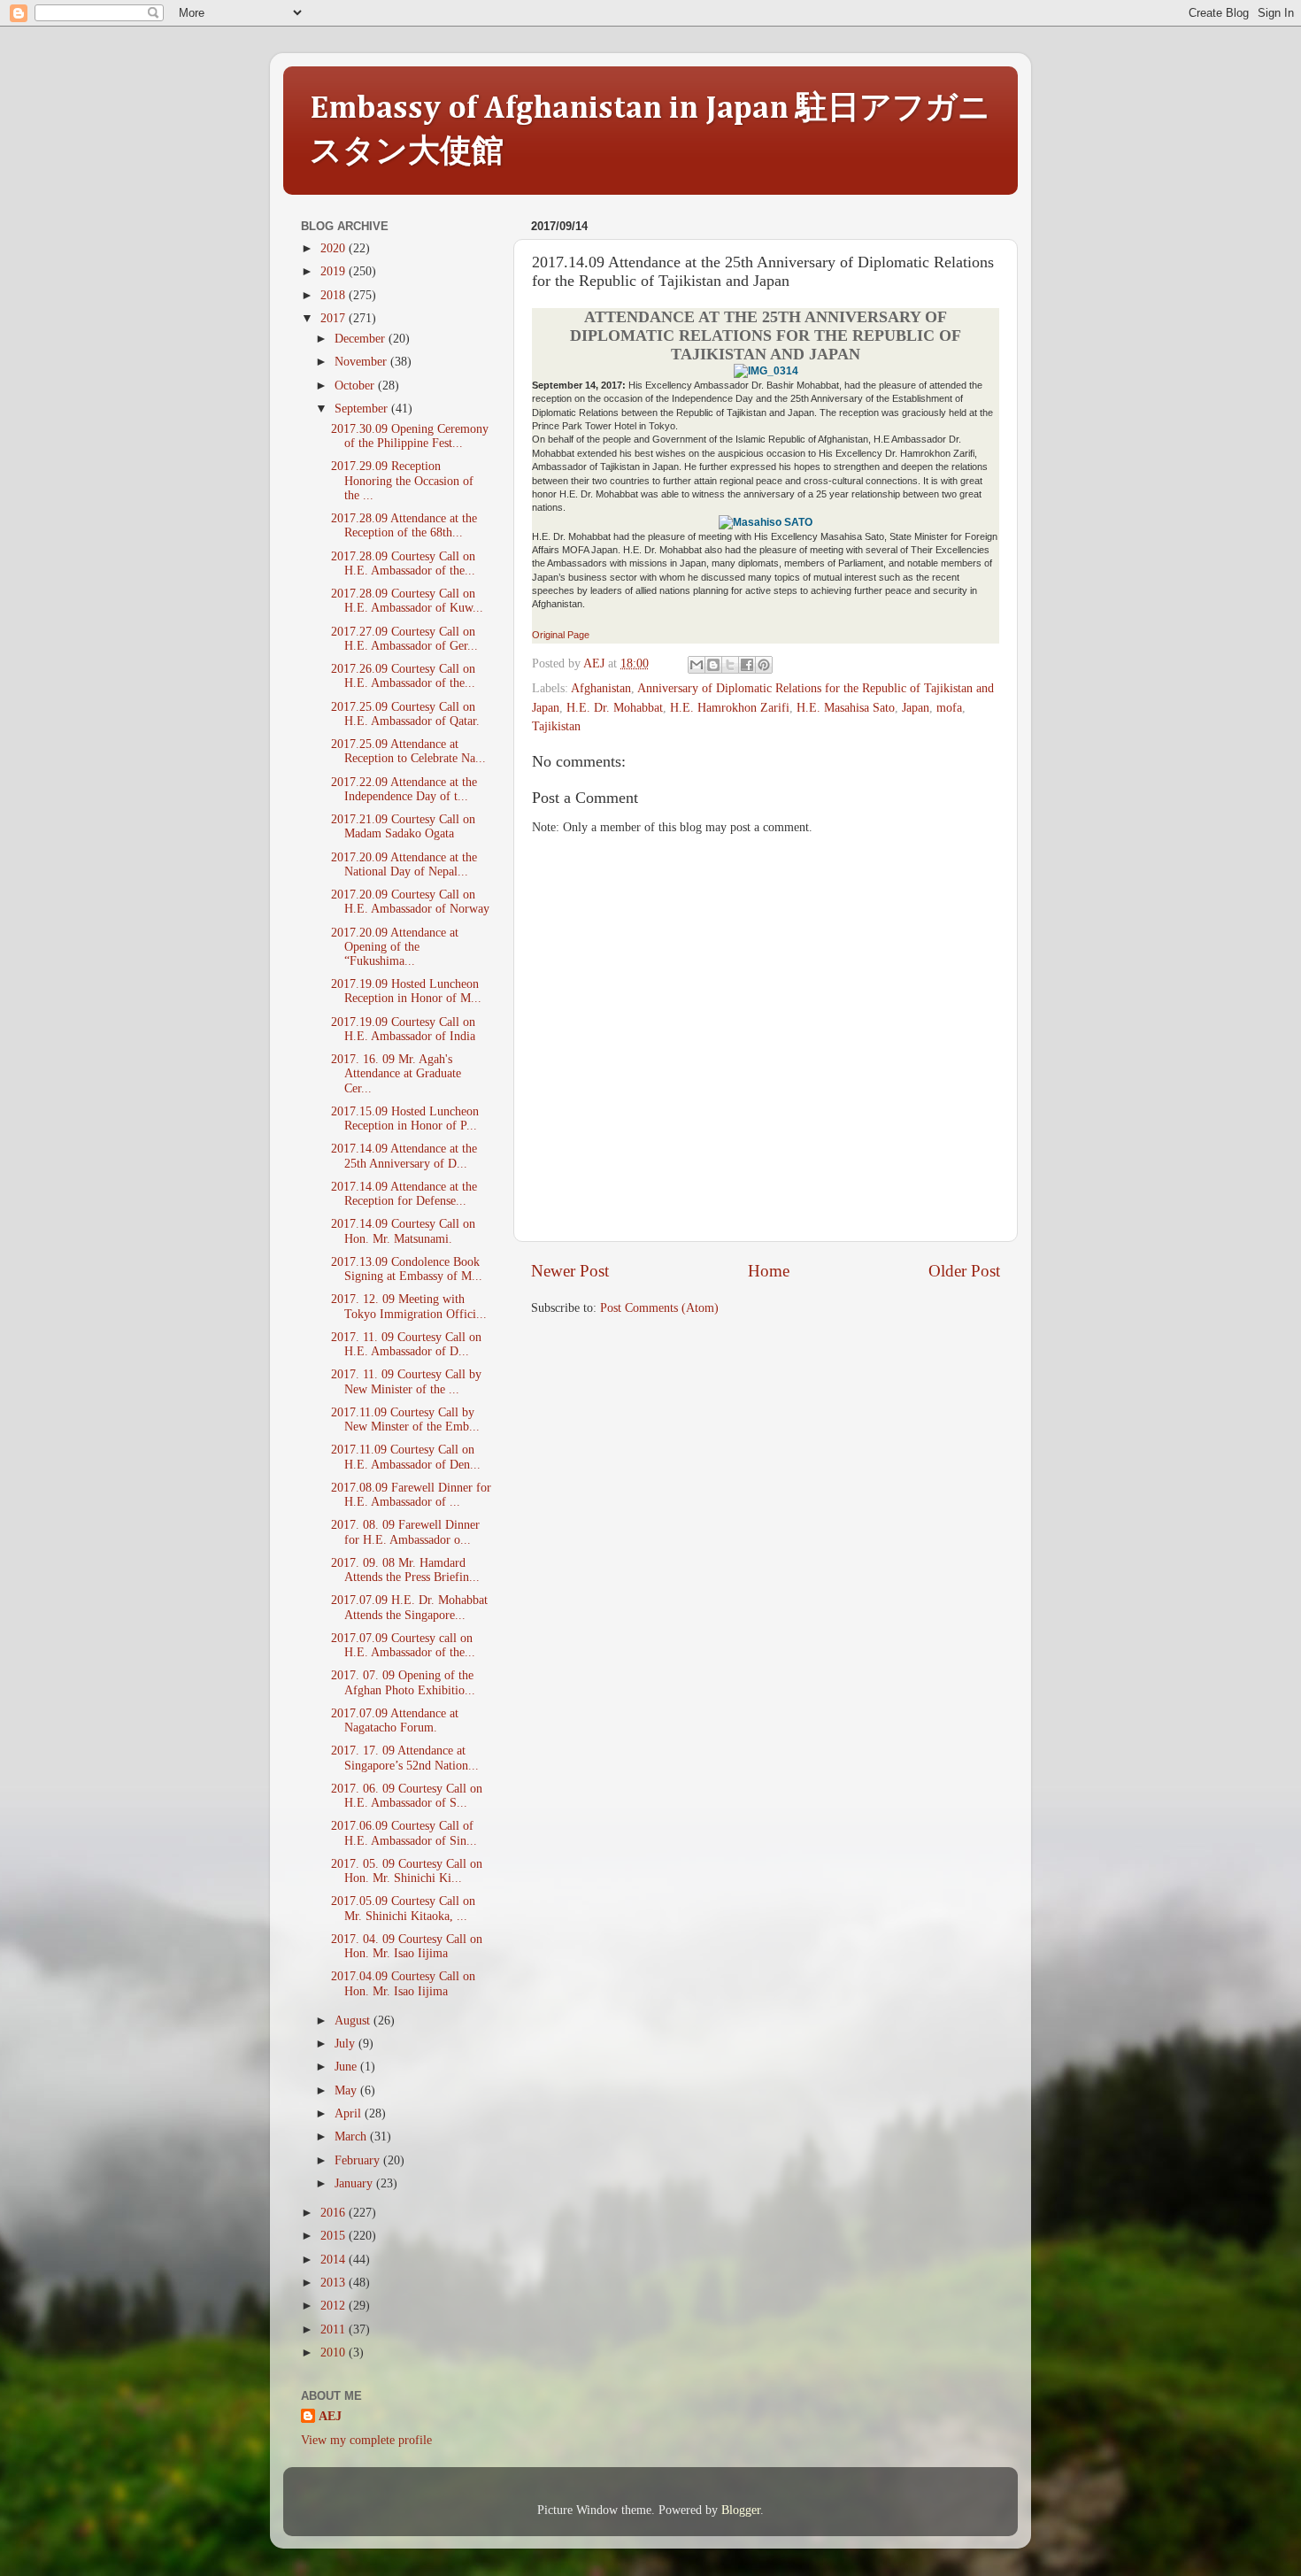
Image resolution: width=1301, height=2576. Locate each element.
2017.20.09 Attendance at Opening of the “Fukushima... (395, 947)
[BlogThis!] (713, 665)
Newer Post (570, 1271)
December (362, 339)
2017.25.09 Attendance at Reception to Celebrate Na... (408, 751)
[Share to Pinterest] (764, 665)
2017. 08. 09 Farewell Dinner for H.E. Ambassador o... (405, 1532)
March (352, 2136)
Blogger (741, 2510)
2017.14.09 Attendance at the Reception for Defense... (404, 1194)
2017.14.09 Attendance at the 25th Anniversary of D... (404, 1156)
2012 (335, 2306)
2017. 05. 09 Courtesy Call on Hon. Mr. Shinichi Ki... (407, 1871)
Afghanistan (601, 688)
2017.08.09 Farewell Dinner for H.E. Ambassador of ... (411, 1495)
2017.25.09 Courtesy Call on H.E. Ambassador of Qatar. (405, 714)
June (347, 2067)
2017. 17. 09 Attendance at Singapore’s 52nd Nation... (405, 1758)
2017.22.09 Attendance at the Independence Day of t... (404, 789)
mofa (949, 708)
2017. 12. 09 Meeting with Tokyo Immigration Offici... (409, 1306)
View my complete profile (366, 2440)
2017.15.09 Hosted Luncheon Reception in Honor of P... (405, 1118)
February (359, 2160)
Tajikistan (556, 726)
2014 (335, 2260)
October (356, 386)
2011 (335, 2329)
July (346, 2044)
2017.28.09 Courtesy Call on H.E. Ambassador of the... (403, 563)
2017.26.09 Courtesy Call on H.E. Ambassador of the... (403, 676)
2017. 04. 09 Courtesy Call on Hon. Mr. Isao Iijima (407, 1946)
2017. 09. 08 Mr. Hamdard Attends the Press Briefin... (405, 1570)
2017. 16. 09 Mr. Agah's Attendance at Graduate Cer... (396, 1073)
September (363, 409)
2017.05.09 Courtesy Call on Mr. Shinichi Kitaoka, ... (403, 1908)
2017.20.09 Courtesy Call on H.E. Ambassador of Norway (410, 902)
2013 (335, 2283)
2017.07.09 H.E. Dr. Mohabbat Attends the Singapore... (409, 1607)
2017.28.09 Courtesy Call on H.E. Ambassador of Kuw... (407, 601)
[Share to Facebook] (747, 665)
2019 (335, 271)
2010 (335, 2352)
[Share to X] (730, 665)
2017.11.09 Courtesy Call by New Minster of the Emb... (405, 1419)
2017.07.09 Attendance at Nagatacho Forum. (395, 1720)
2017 (335, 318)
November (362, 362)
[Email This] (697, 665)
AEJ (330, 2416)
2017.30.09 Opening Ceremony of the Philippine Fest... (410, 436)
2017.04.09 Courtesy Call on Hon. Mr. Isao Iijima (403, 1983)
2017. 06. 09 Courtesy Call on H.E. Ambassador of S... (407, 1796)
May (347, 2090)
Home (769, 1271)
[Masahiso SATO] (766, 522)
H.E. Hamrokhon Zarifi (730, 708)
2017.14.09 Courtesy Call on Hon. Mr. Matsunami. (403, 1231)
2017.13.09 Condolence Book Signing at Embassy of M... (407, 1269)
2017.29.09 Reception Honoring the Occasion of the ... (402, 480)
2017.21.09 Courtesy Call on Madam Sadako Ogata (403, 826)
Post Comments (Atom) (659, 1308)
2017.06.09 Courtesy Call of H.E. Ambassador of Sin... (404, 1833)
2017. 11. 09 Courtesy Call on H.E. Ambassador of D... (406, 1344)
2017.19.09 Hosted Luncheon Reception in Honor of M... (406, 991)
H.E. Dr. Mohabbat (615, 708)
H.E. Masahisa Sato (846, 708)
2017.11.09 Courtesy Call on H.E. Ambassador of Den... (406, 1457)
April (350, 2113)
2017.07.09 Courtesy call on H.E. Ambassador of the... (403, 1645)
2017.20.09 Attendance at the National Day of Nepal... (404, 864)
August (354, 2021)
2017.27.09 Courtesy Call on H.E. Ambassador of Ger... (404, 639)
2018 (335, 295)
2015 (335, 2236)
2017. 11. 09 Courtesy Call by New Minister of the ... (406, 1381)
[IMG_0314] (766, 371)
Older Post (964, 1271)
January (355, 2183)
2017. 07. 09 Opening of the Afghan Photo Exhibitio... (403, 1682)
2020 (335, 248)
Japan (916, 708)
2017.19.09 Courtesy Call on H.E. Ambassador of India (403, 1029)
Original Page (561, 635)
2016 (335, 2213)
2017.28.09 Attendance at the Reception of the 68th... (404, 525)
